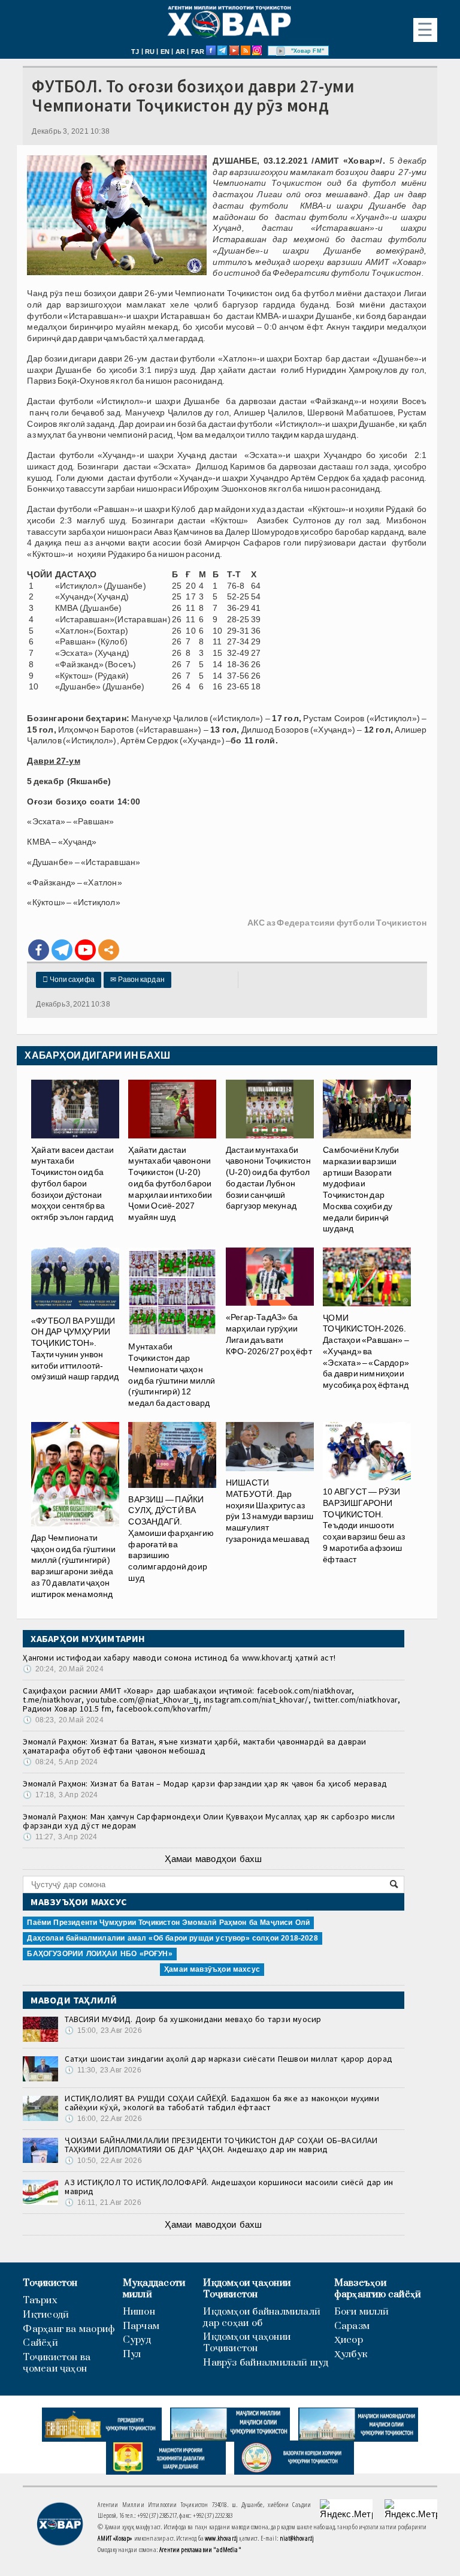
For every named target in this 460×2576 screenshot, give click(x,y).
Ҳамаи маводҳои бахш (213, 1859)
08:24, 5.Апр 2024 (60, 1762)
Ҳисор (349, 2340)
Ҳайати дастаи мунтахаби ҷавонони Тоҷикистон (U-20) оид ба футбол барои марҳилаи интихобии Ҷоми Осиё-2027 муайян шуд (170, 1183)
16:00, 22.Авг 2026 (103, 2119)
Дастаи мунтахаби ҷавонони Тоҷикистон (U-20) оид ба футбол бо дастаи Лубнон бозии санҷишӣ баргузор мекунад (268, 1178)
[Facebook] (39, 950)
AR (180, 52)
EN (165, 52)
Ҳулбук (351, 2354)
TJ (135, 52)
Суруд (137, 2340)
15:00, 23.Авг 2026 (103, 2030)
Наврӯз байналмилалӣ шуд (266, 2363)
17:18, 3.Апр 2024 (60, 1795)
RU (150, 52)
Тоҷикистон (50, 2283)
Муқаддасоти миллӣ (154, 2289)
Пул (132, 2354)
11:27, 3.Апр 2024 (60, 1837)
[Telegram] (62, 950)
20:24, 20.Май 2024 (63, 1669)
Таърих (40, 2301)
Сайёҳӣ (40, 2343)
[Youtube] (85, 950)
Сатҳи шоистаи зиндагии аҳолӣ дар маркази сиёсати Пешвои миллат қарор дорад (229, 2059)
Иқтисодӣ (46, 2315)
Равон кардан (137, 980)
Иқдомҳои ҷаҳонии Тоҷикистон (247, 2289)
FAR (198, 52)
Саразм (352, 2326)
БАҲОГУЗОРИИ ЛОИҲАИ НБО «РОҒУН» (99, 1954)
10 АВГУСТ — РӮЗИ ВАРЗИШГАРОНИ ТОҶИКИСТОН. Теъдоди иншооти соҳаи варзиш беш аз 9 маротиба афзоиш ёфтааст (364, 1525)
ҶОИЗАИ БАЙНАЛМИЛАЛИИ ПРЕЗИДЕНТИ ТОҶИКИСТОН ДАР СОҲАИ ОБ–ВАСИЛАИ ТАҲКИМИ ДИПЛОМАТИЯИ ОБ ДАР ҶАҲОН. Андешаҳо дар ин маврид (221, 2145)
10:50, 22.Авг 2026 (103, 2161)
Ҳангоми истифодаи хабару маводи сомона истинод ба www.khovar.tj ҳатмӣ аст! (179, 1658)
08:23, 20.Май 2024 (63, 1720)
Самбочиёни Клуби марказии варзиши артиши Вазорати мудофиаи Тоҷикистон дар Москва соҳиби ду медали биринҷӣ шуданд (361, 1189)
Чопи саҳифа (69, 980)
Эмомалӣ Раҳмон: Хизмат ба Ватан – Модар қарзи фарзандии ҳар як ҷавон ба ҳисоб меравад (205, 1783)
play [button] (281, 51)
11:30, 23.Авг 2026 (103, 2070)
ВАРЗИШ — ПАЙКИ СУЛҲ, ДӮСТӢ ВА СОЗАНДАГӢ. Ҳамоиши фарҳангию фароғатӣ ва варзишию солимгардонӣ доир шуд (171, 1539)
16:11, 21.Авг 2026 (103, 2203)
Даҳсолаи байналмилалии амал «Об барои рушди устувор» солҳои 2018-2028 (172, 1938)
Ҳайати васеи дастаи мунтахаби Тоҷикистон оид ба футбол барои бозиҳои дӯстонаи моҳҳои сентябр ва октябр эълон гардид (72, 1183)
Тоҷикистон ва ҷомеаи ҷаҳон (57, 2363)
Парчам (141, 2326)
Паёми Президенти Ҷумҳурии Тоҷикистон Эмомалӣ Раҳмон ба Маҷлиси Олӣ (168, 1923)
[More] (109, 950)
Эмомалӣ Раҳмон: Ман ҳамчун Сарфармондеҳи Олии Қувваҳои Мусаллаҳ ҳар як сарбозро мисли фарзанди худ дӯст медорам (209, 1821)
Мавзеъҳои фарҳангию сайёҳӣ (378, 2289)
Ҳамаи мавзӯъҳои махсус (212, 1969)
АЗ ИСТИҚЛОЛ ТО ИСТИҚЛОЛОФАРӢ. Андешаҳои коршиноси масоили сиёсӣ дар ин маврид (229, 2187)
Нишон (139, 2312)
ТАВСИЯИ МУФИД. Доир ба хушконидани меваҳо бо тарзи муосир (193, 2019)
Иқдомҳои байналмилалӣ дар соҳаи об (262, 2318)
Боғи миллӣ (361, 2312)
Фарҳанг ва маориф (69, 2329)
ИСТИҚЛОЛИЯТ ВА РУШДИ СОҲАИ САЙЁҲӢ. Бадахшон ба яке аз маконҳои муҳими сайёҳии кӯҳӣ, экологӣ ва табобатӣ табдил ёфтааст (222, 2103)
